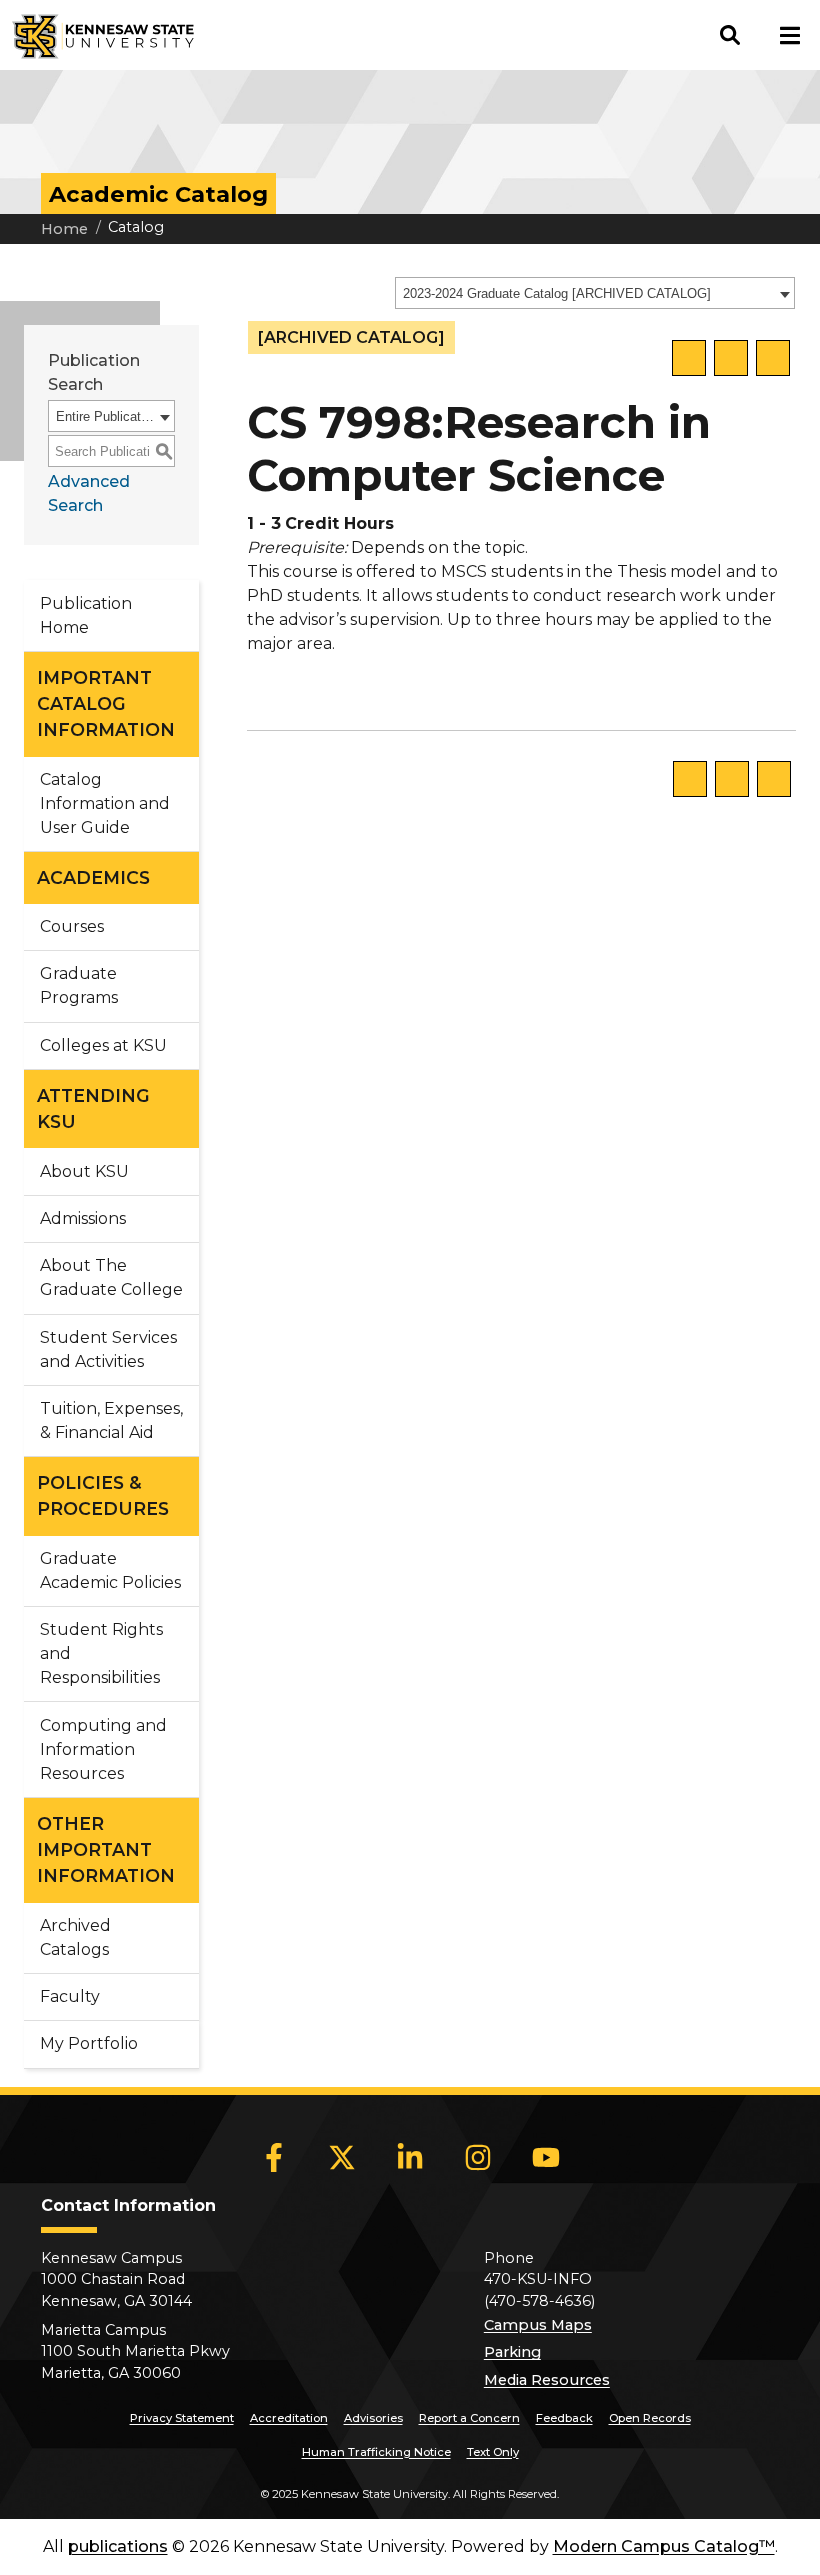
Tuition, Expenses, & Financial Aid (111, 1420)
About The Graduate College (111, 1277)
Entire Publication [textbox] (105, 416)
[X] (342, 2158)
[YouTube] (546, 2158)
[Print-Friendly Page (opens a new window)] (731, 358)
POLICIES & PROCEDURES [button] (103, 1495)
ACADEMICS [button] (93, 877)
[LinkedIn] (410, 2158)
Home (64, 229)
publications (118, 2546)
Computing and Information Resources (103, 1749)
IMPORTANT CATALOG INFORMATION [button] (106, 704)
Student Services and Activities (108, 1349)
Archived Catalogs (75, 1937)
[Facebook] (274, 2158)
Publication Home (86, 615)
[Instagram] (478, 2158)
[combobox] (595, 293)
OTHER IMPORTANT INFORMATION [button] (106, 1850)
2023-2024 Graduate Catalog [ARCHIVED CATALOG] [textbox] (557, 293)
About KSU (84, 1171)
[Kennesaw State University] (97, 35)
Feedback (564, 2418)
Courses (72, 926)
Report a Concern (469, 2418)
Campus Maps (538, 2325)
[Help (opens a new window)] (773, 358)
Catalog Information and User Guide (105, 803)
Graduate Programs (79, 985)
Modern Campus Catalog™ (664, 2546)
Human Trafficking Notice (376, 2452)
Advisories (373, 2418)
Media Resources (547, 2380)
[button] (730, 35)
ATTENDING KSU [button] (93, 1108)
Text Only (493, 2452)
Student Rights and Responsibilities (101, 1653)
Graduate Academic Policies (110, 1570)
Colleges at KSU (103, 1045)
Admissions (83, 1218)
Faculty (70, 1996)
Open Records (650, 2418)
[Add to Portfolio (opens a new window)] (689, 358)
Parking (512, 2352)
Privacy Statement (182, 2418)
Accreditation (289, 2418)
